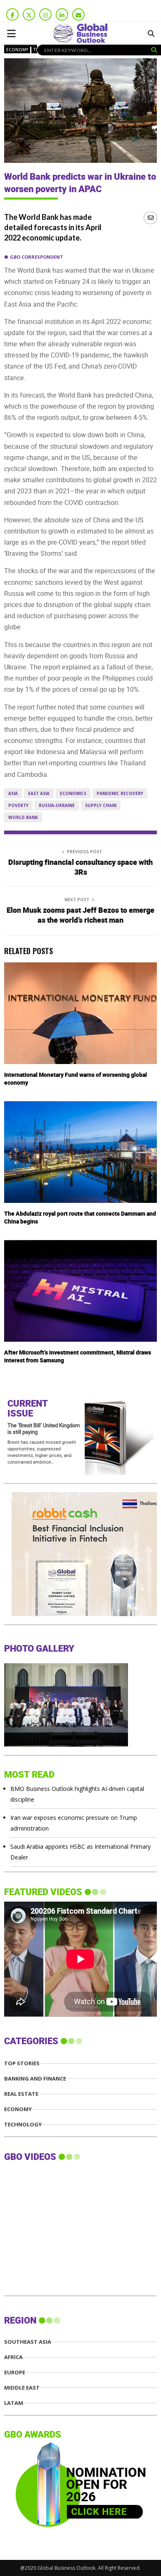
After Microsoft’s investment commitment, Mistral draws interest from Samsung (78, 1356)
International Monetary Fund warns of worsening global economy (76, 1079)
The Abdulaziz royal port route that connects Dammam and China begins (80, 1218)
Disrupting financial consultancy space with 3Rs (80, 868)
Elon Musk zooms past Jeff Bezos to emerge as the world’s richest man (80, 915)
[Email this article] (150, 218)
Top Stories (22, 2063)
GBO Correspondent (37, 257)
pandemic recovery (120, 793)
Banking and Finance (35, 2079)
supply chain (101, 805)
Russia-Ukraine (57, 805)
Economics (73, 793)
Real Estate (21, 2094)
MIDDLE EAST (22, 2388)
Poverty (18, 805)
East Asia (39, 793)
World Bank (23, 817)
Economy (17, 50)
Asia (13, 793)
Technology (23, 2125)
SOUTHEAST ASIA (28, 2342)
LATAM (14, 2403)
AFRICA (13, 2357)
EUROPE (15, 2372)
